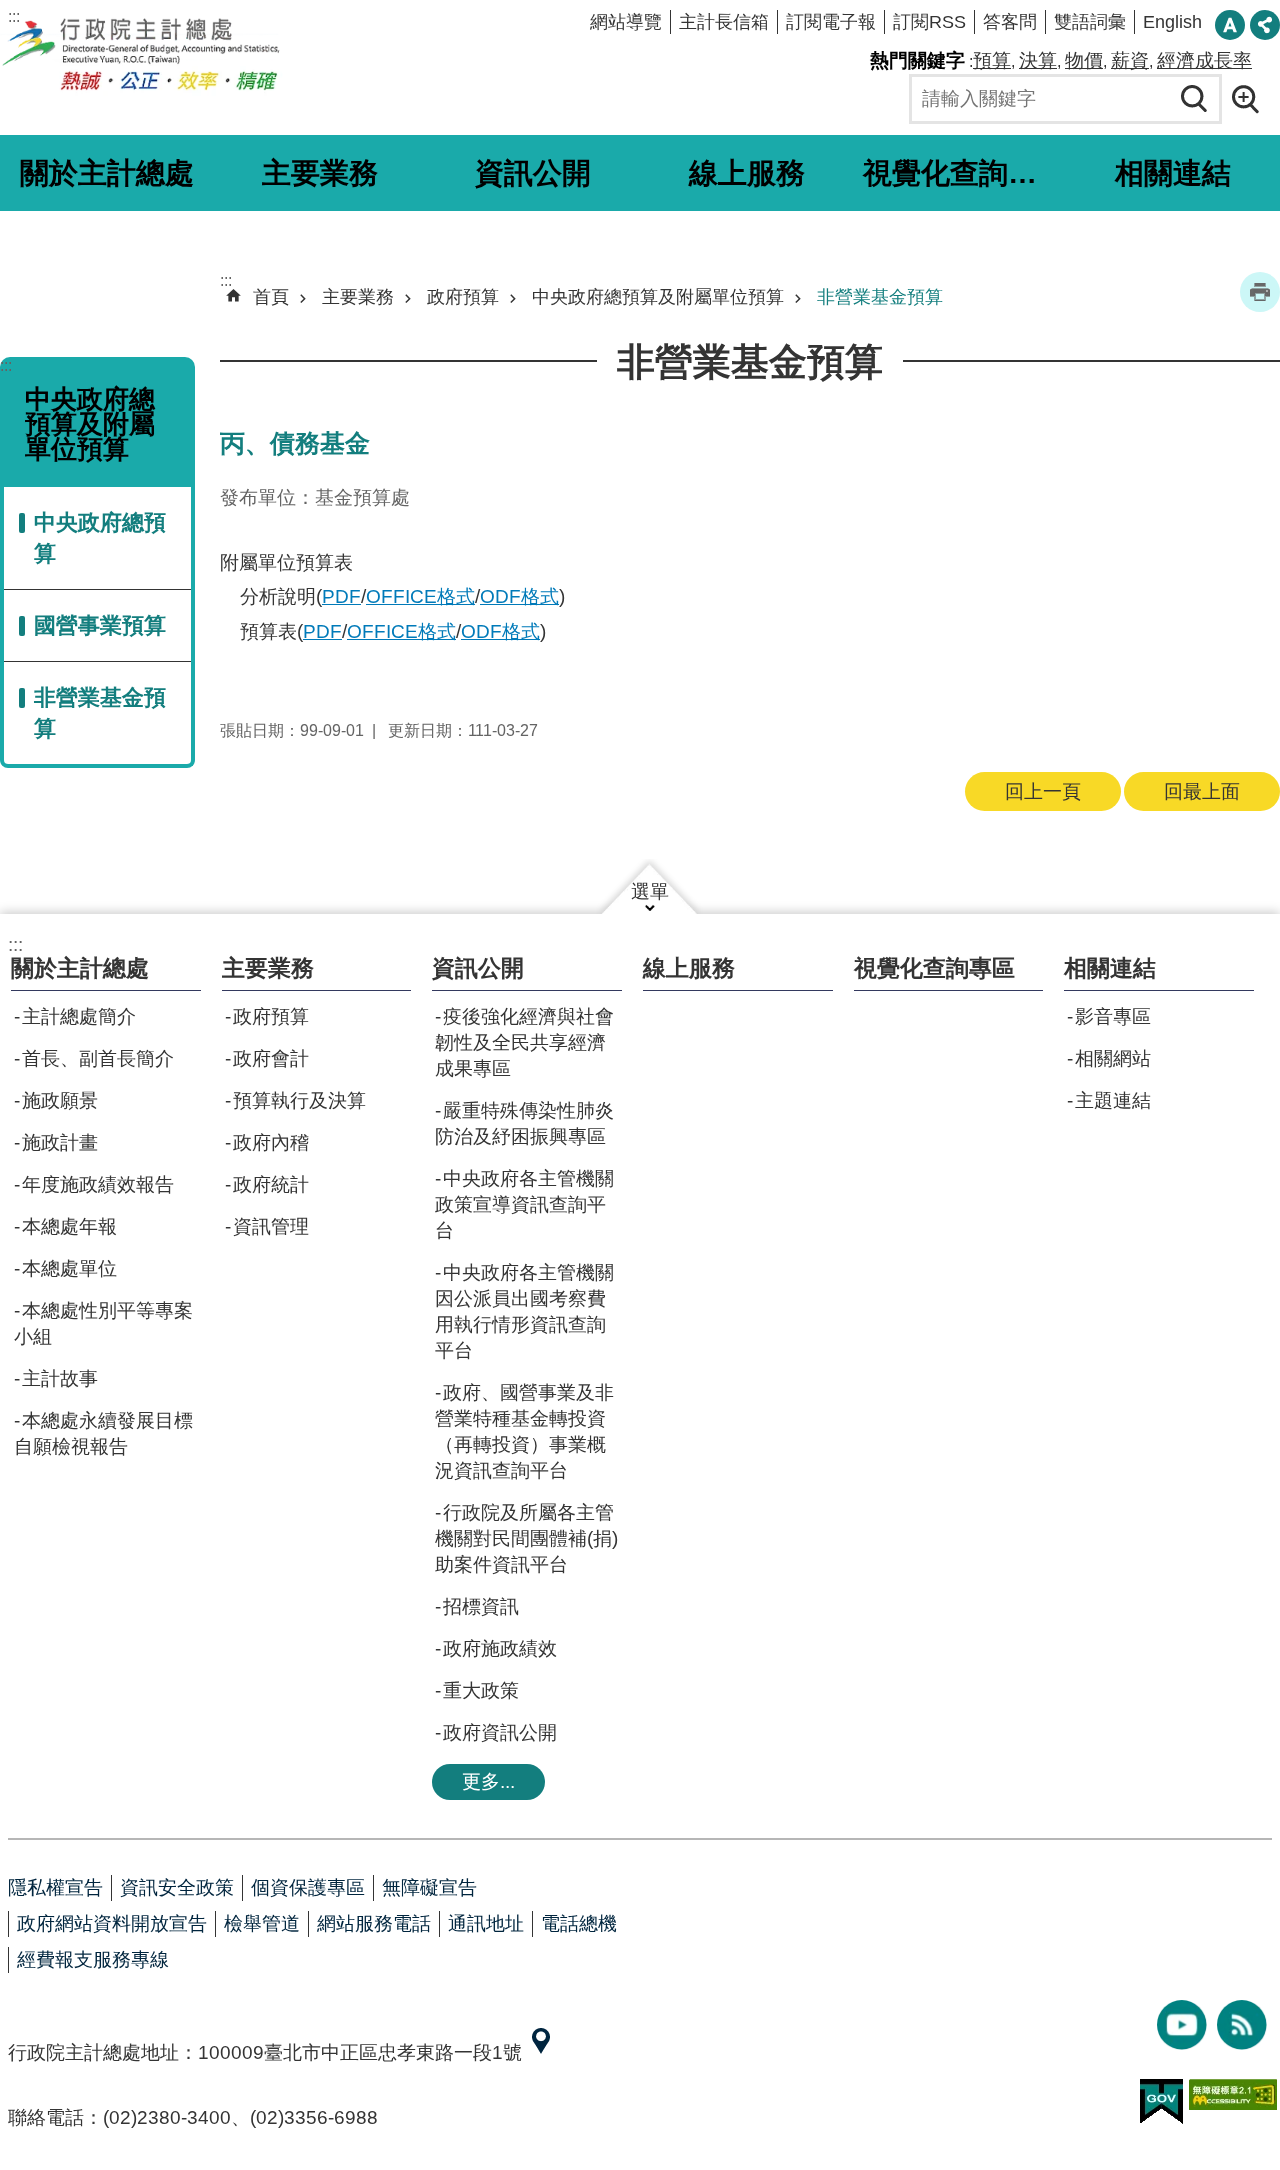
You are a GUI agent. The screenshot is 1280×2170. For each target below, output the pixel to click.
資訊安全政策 (177, 1887)
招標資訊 (481, 1606)
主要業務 (358, 297)
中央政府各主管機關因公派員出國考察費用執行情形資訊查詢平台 (524, 1311)
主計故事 (60, 1378)
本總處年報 (69, 1226)
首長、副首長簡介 (98, 1058)
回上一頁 (1043, 791)
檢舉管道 (262, 1923)
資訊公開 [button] (533, 173)
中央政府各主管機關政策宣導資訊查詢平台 (524, 1204)
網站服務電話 (374, 1923)
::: (14, 16)
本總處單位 (69, 1268)
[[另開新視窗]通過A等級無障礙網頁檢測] (1233, 2094)
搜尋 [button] (1194, 99)
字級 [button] (1230, 25)
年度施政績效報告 (98, 1184)
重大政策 (481, 1690)
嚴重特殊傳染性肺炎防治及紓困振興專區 (524, 1123)
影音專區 (1113, 1016)
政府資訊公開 (500, 1732)
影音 (1182, 2025)
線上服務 (747, 173)
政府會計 (271, 1058)
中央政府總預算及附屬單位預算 (658, 297)
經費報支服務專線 (93, 1959)
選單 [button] (650, 891)
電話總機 (579, 1923)
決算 (1038, 60)
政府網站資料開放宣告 (112, 1923)
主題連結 (1113, 1100)
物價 (1084, 60)
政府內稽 (271, 1142)
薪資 (1130, 60)
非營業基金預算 (100, 713)
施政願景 (60, 1100)
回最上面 (1202, 791)
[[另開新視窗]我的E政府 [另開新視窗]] (1161, 2102)
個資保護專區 (308, 1887)
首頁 (271, 297)
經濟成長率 (1204, 60)
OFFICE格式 (420, 596)
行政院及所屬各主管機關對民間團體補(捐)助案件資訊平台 (526, 1538)
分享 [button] (1265, 25)
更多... (488, 1781)
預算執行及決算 (299, 1100)
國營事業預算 (100, 625)
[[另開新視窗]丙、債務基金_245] (541, 2052)
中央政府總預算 (100, 538)
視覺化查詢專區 (962, 173)
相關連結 (1110, 968)
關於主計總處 (80, 968)
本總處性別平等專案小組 (103, 1323)
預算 (992, 60)
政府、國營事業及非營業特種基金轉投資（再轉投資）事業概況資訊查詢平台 (524, 1431)
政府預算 (463, 297)
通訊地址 (486, 1923)
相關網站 (1113, 1058)
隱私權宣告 (55, 1887)
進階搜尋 (1252, 99)
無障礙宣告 (429, 1887)
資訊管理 (271, 1226)
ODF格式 (519, 596)
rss (1242, 2025)
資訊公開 (478, 968)
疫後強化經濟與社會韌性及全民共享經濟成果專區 (524, 1042)
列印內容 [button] (1260, 292)
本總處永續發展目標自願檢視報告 (103, 1433)
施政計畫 (60, 1142)
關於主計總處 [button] (107, 173)
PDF (341, 596)
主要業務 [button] (320, 173)
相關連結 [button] (1173, 173)
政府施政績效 (500, 1648)
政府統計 (271, 1184)
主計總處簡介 (79, 1016)
